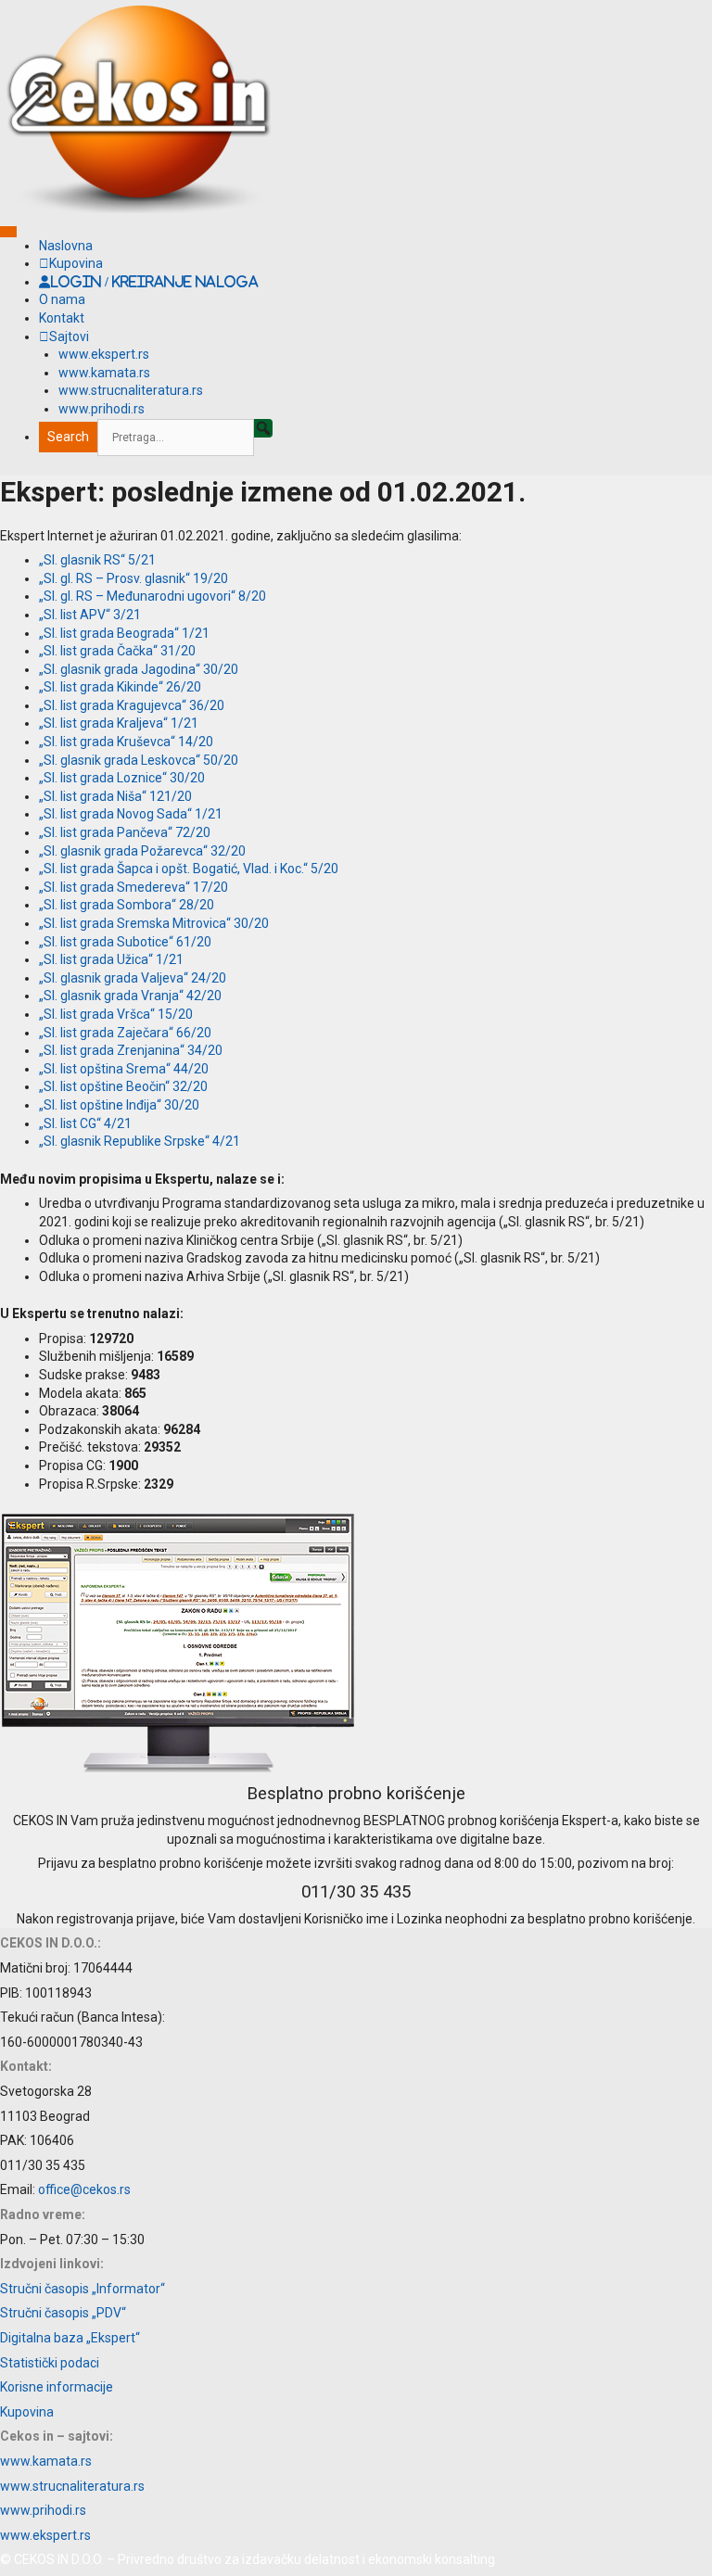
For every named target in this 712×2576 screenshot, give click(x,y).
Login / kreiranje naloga (154, 282)
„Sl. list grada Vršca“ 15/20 (116, 1014)
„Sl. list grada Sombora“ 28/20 (127, 905)
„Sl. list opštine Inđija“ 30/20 (119, 1105)
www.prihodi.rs (102, 409)
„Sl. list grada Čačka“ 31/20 (117, 651)
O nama (62, 299)
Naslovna (66, 246)
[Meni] (8, 232)
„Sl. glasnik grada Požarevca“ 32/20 (142, 851)
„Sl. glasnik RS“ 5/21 (97, 560)
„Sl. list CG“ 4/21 (85, 1123)
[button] (263, 428)
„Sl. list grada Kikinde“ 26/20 (120, 687)
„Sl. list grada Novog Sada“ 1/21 (131, 814)
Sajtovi (69, 336)
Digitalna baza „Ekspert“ (70, 2338)
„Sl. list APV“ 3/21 (90, 615)
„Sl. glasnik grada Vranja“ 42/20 (130, 996)
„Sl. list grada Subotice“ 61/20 (125, 942)
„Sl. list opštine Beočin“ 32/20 (123, 1086)
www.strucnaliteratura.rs (131, 390)
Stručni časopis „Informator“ (83, 2289)
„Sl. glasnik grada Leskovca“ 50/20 (139, 760)
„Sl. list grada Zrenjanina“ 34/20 (131, 1050)
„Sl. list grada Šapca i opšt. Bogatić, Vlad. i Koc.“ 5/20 (189, 869)
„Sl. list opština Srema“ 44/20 (124, 1069)
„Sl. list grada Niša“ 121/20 (115, 796)
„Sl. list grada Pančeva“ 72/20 (125, 832)
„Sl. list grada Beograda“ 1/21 (124, 633)
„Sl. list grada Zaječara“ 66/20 (125, 1033)
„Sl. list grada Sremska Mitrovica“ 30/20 (154, 923)
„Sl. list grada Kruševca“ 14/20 (126, 742)
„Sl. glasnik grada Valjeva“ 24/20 (133, 978)
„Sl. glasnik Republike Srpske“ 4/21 (140, 1141)
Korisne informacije (57, 2387)
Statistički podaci (50, 2363)
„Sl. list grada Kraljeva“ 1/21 (119, 723)
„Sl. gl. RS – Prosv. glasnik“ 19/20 (133, 578)
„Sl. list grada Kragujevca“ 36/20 (132, 705)
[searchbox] (176, 438)
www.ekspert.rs (104, 354)
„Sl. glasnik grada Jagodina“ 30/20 (139, 669)
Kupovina (76, 263)
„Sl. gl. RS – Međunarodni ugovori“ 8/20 (153, 596)
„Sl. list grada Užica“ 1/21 (111, 959)
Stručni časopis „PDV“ (63, 2313)
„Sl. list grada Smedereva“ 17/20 (133, 887)
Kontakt (62, 318)
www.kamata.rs (104, 373)
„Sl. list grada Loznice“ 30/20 (122, 778)
